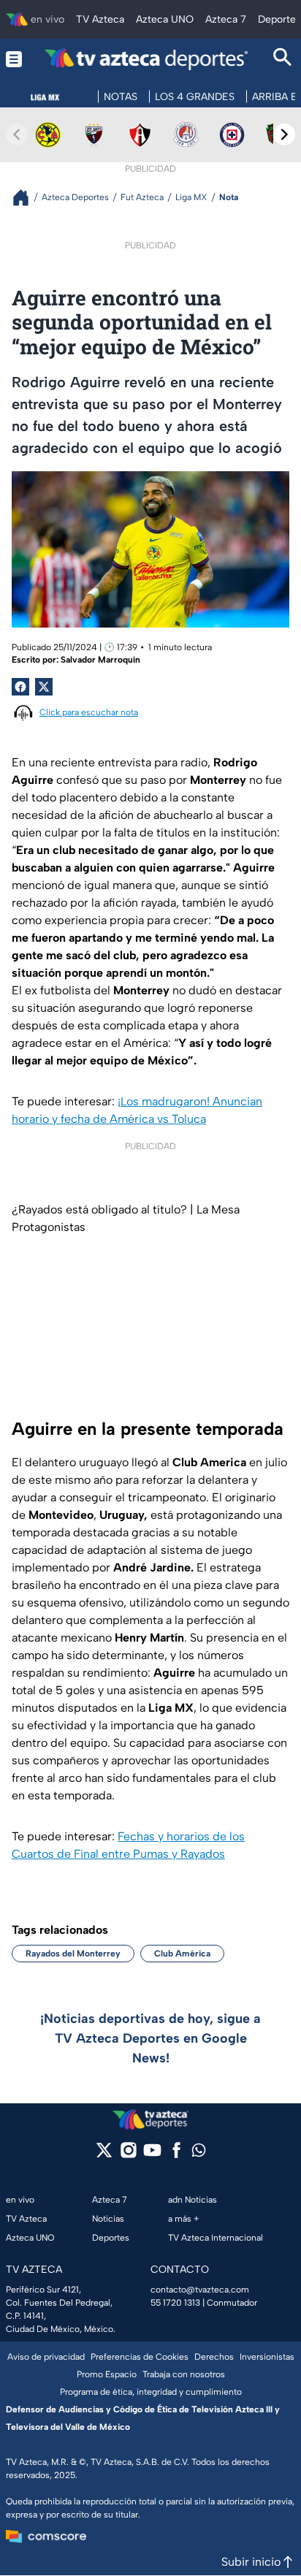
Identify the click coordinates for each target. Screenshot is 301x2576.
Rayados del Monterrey (73, 1954)
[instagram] (128, 2155)
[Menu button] (14, 59)
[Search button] (283, 59)
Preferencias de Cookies (140, 2357)
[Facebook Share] (20, 687)
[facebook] (176, 2155)
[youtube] (152, 2155)
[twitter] (104, 2155)
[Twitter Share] (44, 687)
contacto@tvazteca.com (200, 2290)
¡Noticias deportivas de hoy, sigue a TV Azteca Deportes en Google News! (150, 2038)
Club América (182, 1954)
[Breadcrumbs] (27, 198)
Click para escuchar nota (89, 712)
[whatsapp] (199, 2153)
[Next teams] (284, 134)
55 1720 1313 (175, 2303)
